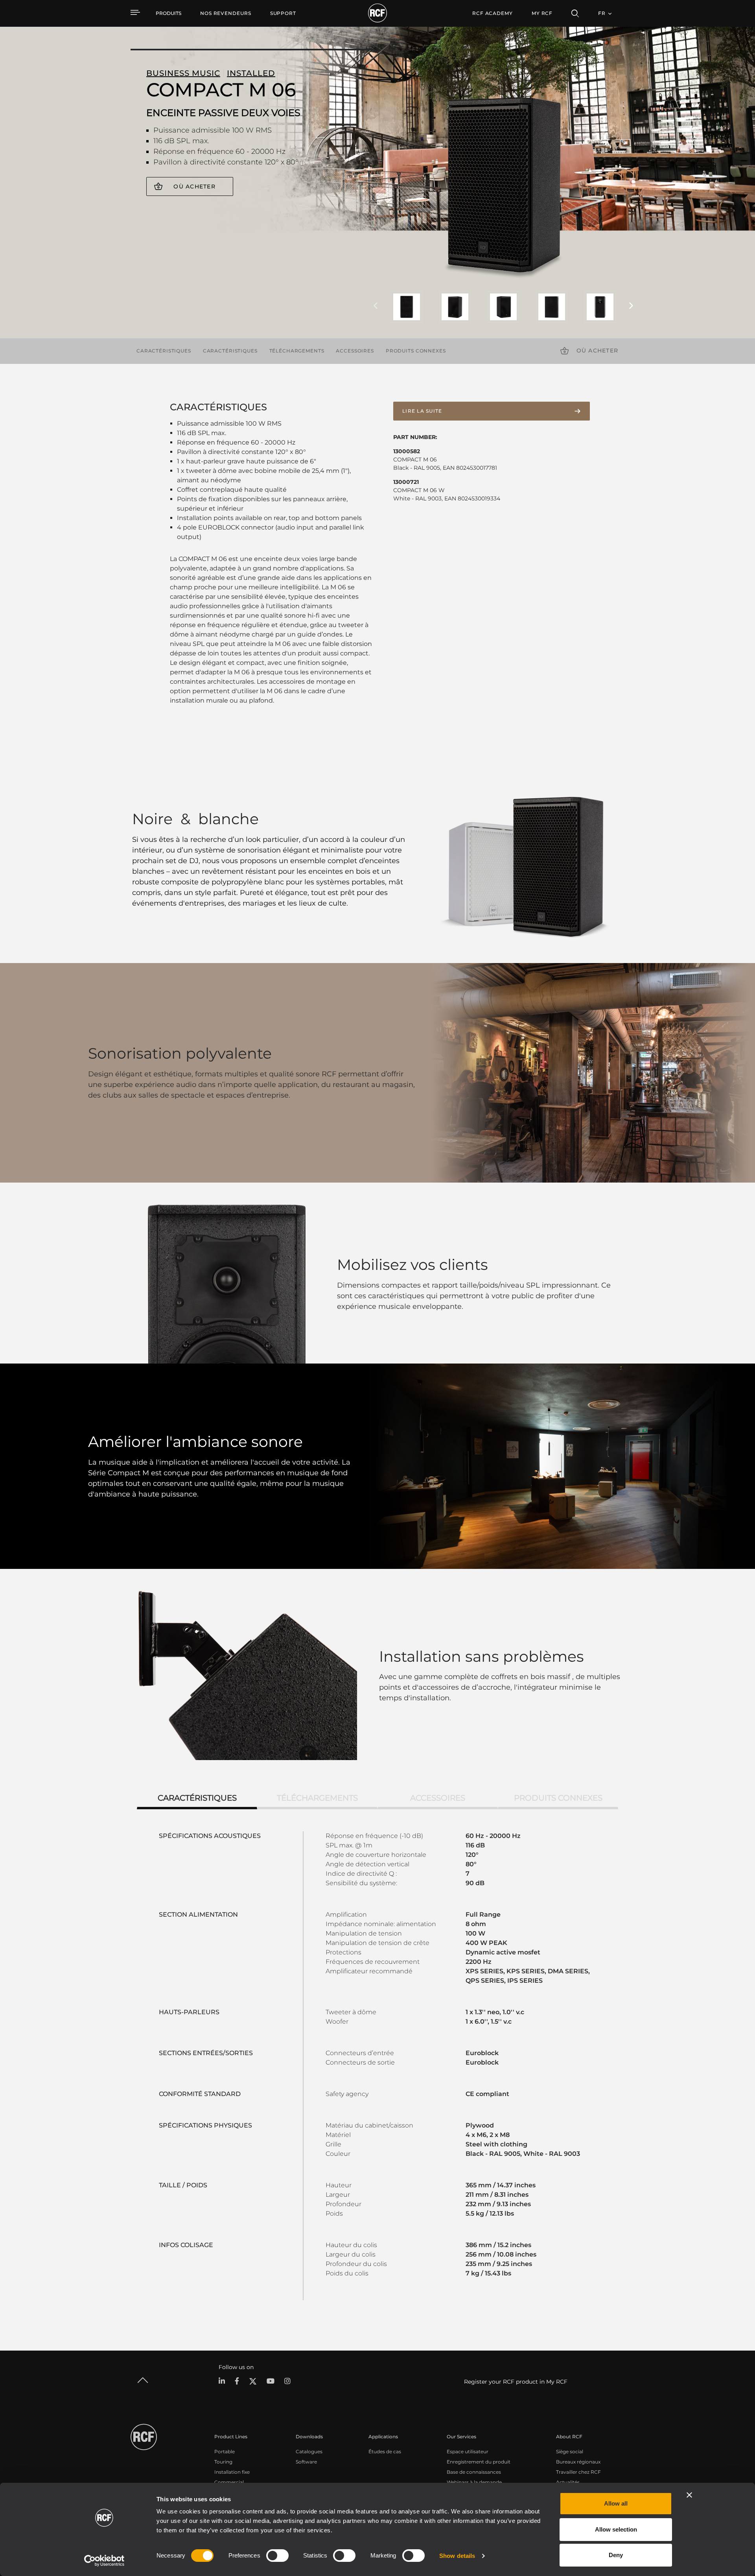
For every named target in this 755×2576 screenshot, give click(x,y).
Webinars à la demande (474, 2482)
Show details (457, 2556)
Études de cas (385, 2451)
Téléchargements (297, 351)
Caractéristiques (164, 351)
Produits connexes (416, 351)
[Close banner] (689, 2495)
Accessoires (355, 351)
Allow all (616, 2503)
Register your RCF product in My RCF (516, 2382)
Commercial (229, 2482)
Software (306, 2462)
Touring (223, 2462)
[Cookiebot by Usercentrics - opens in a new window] (104, 2561)
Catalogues (309, 2451)
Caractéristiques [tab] (197, 1798)
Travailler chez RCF (578, 2472)
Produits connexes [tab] (558, 1798)
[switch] (277, 2556)
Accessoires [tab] (438, 1798)
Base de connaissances (474, 2472)
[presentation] (376, 306)
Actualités (568, 2482)
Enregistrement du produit (479, 2462)
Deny (616, 2555)
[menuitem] (226, 13)
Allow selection (616, 2529)
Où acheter (194, 186)
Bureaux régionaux (578, 2462)
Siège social (570, 2451)
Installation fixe (232, 2472)
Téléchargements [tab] (317, 1798)
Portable (225, 2451)
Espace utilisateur (468, 2451)
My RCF (542, 13)
